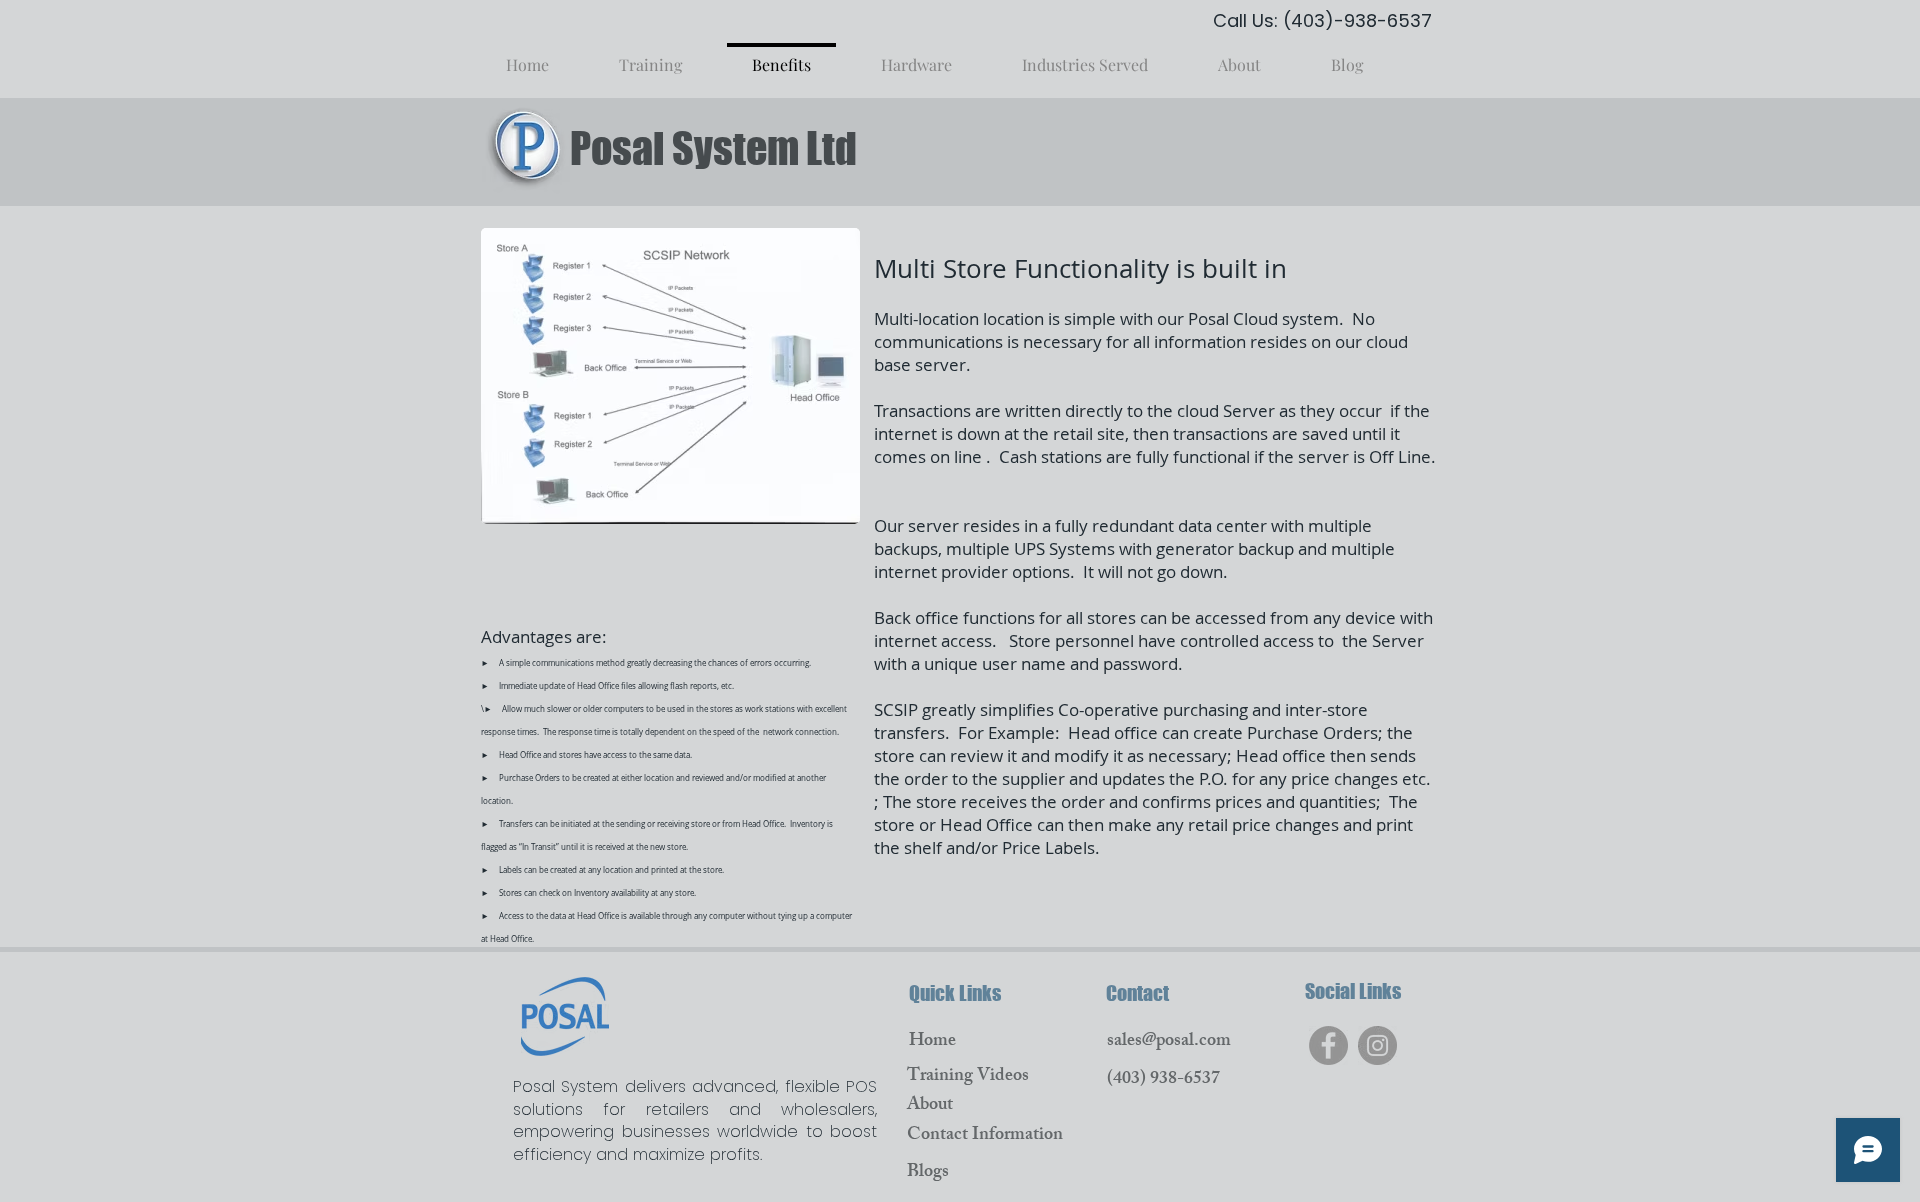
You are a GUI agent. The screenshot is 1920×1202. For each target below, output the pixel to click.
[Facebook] (1328, 1045)
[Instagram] (1377, 1045)
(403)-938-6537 (1357, 20)
